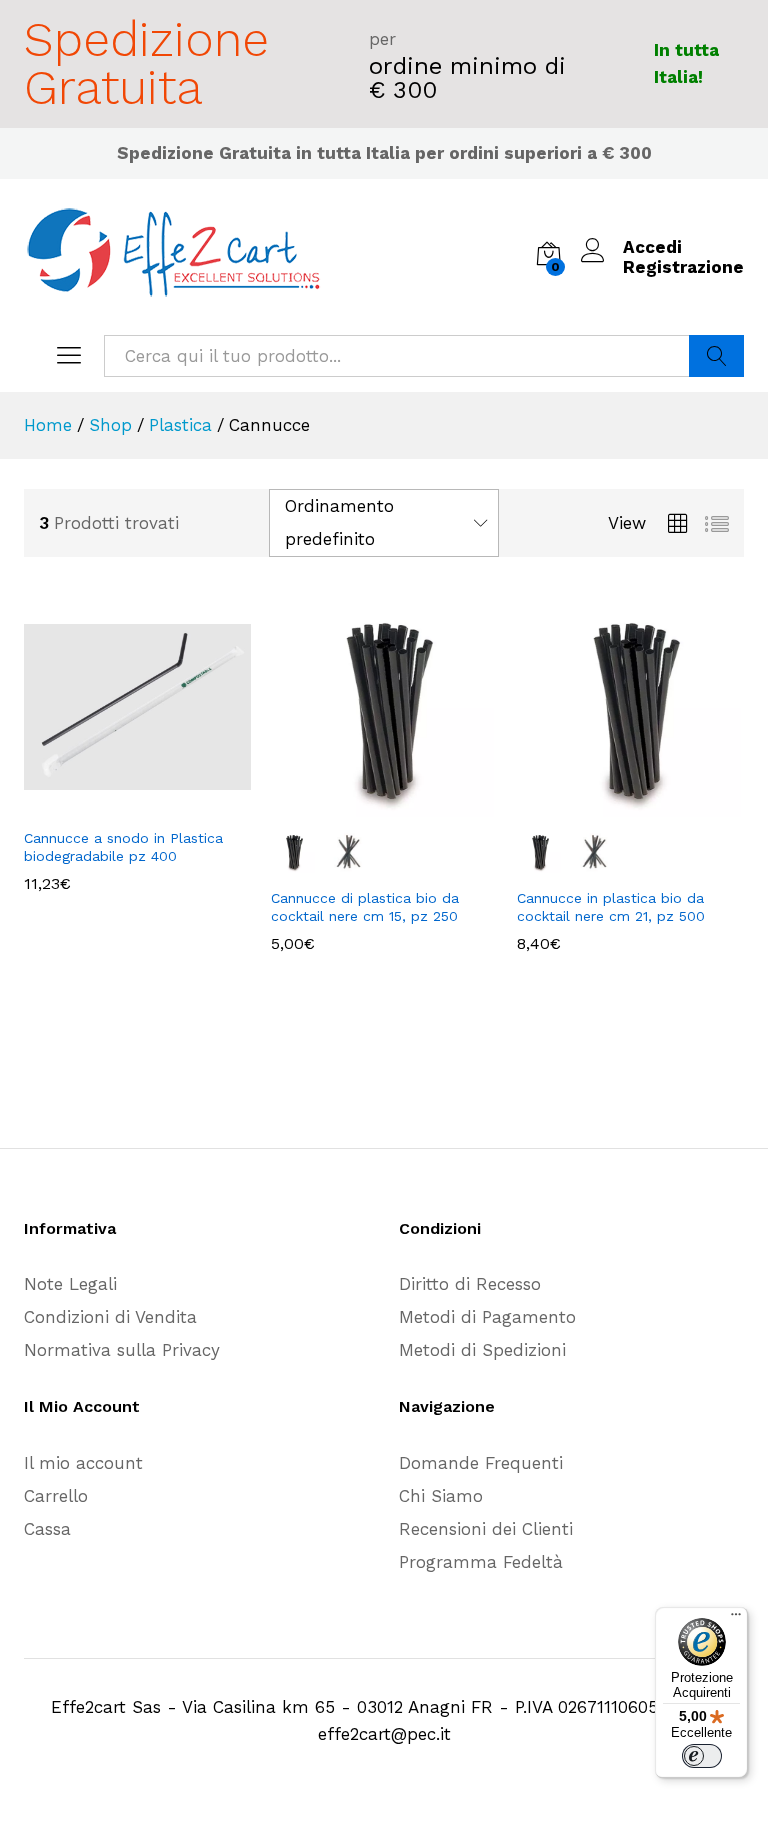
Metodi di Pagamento (487, 1317)
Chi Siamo (441, 1496)
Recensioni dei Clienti (486, 1529)
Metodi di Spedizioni (482, 1350)
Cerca (716, 356)
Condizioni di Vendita (110, 1317)
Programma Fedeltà (481, 1562)
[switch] (702, 1756)
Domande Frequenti (481, 1463)
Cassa (47, 1529)
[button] (114, 805)
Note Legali (70, 1284)
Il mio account (83, 1463)
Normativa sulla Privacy (122, 1350)
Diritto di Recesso (470, 1284)
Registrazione (683, 267)
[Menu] (736, 1619)
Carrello (56, 1496)
